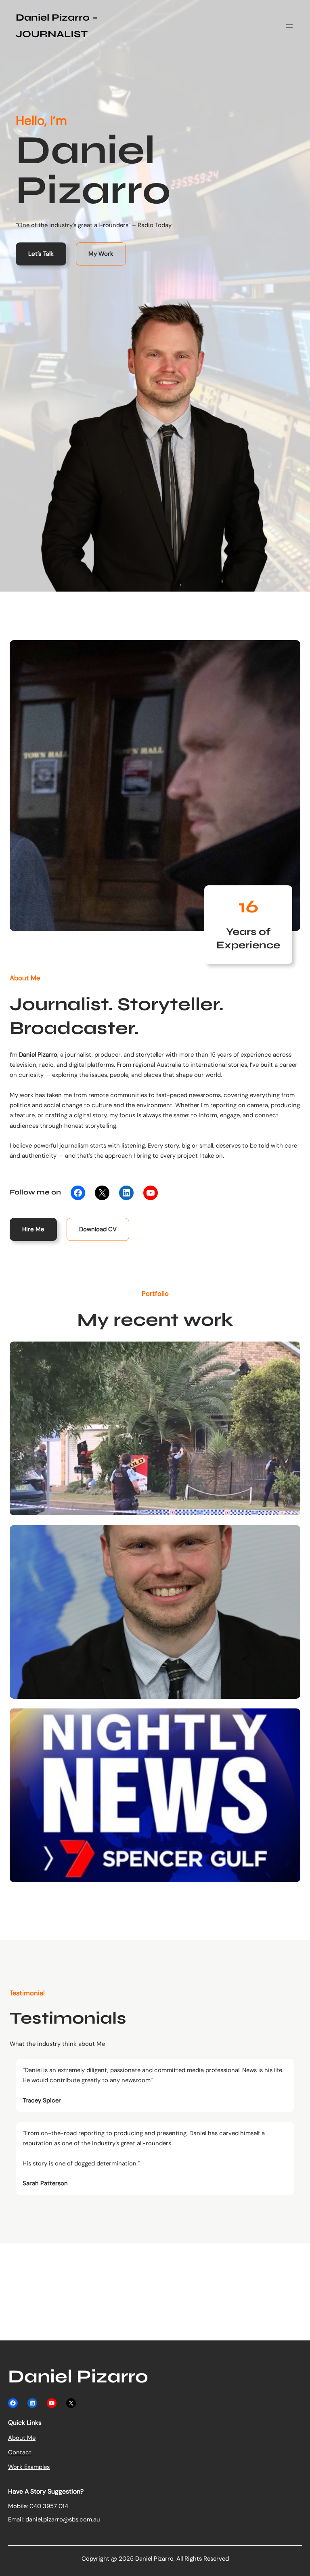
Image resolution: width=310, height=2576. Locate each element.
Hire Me (33, 1229)
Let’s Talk (41, 254)
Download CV (98, 1229)
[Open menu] (289, 26)
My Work (101, 254)
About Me (22, 2438)
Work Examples (29, 2467)
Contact (20, 2452)
